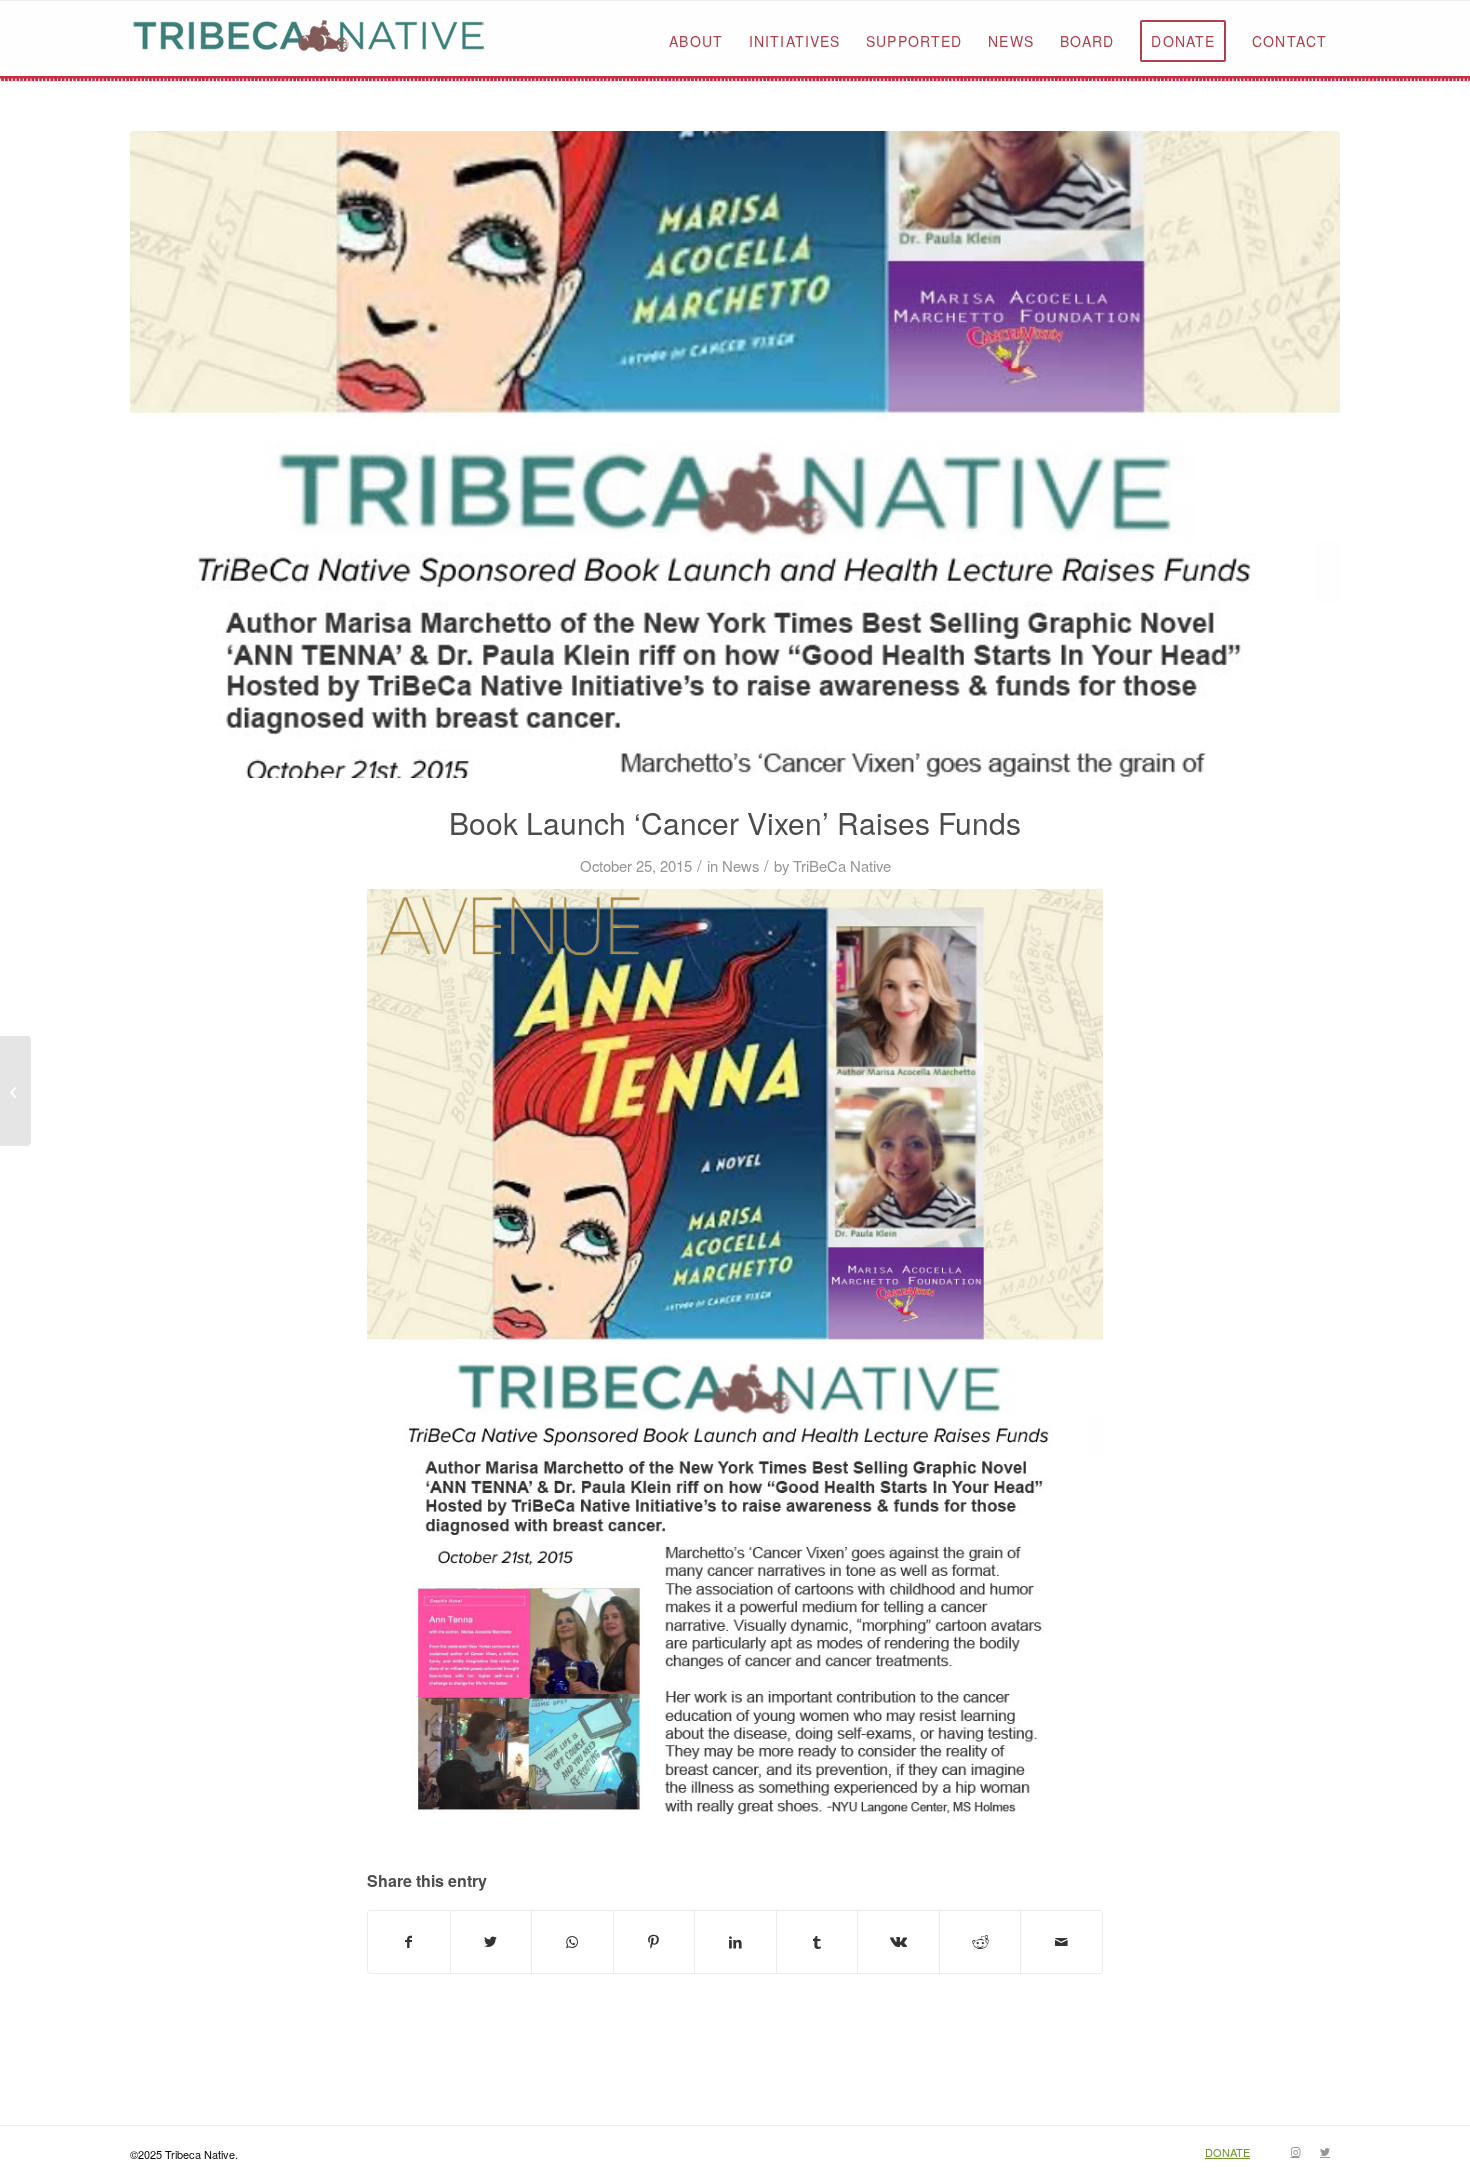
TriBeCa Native (842, 865)
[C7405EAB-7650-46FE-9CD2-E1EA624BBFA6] (735, 454)
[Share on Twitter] (491, 1942)
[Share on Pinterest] (654, 1942)
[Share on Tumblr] (817, 1942)
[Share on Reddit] (980, 1942)
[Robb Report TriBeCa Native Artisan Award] (15, 1091)
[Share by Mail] (1061, 1942)
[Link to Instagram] (1295, 2151)
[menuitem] (696, 41)
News (740, 865)
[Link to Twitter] (1325, 2151)
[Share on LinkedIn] (735, 1942)
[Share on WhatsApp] (572, 1942)
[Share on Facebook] (409, 1942)
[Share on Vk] (898, 1942)
